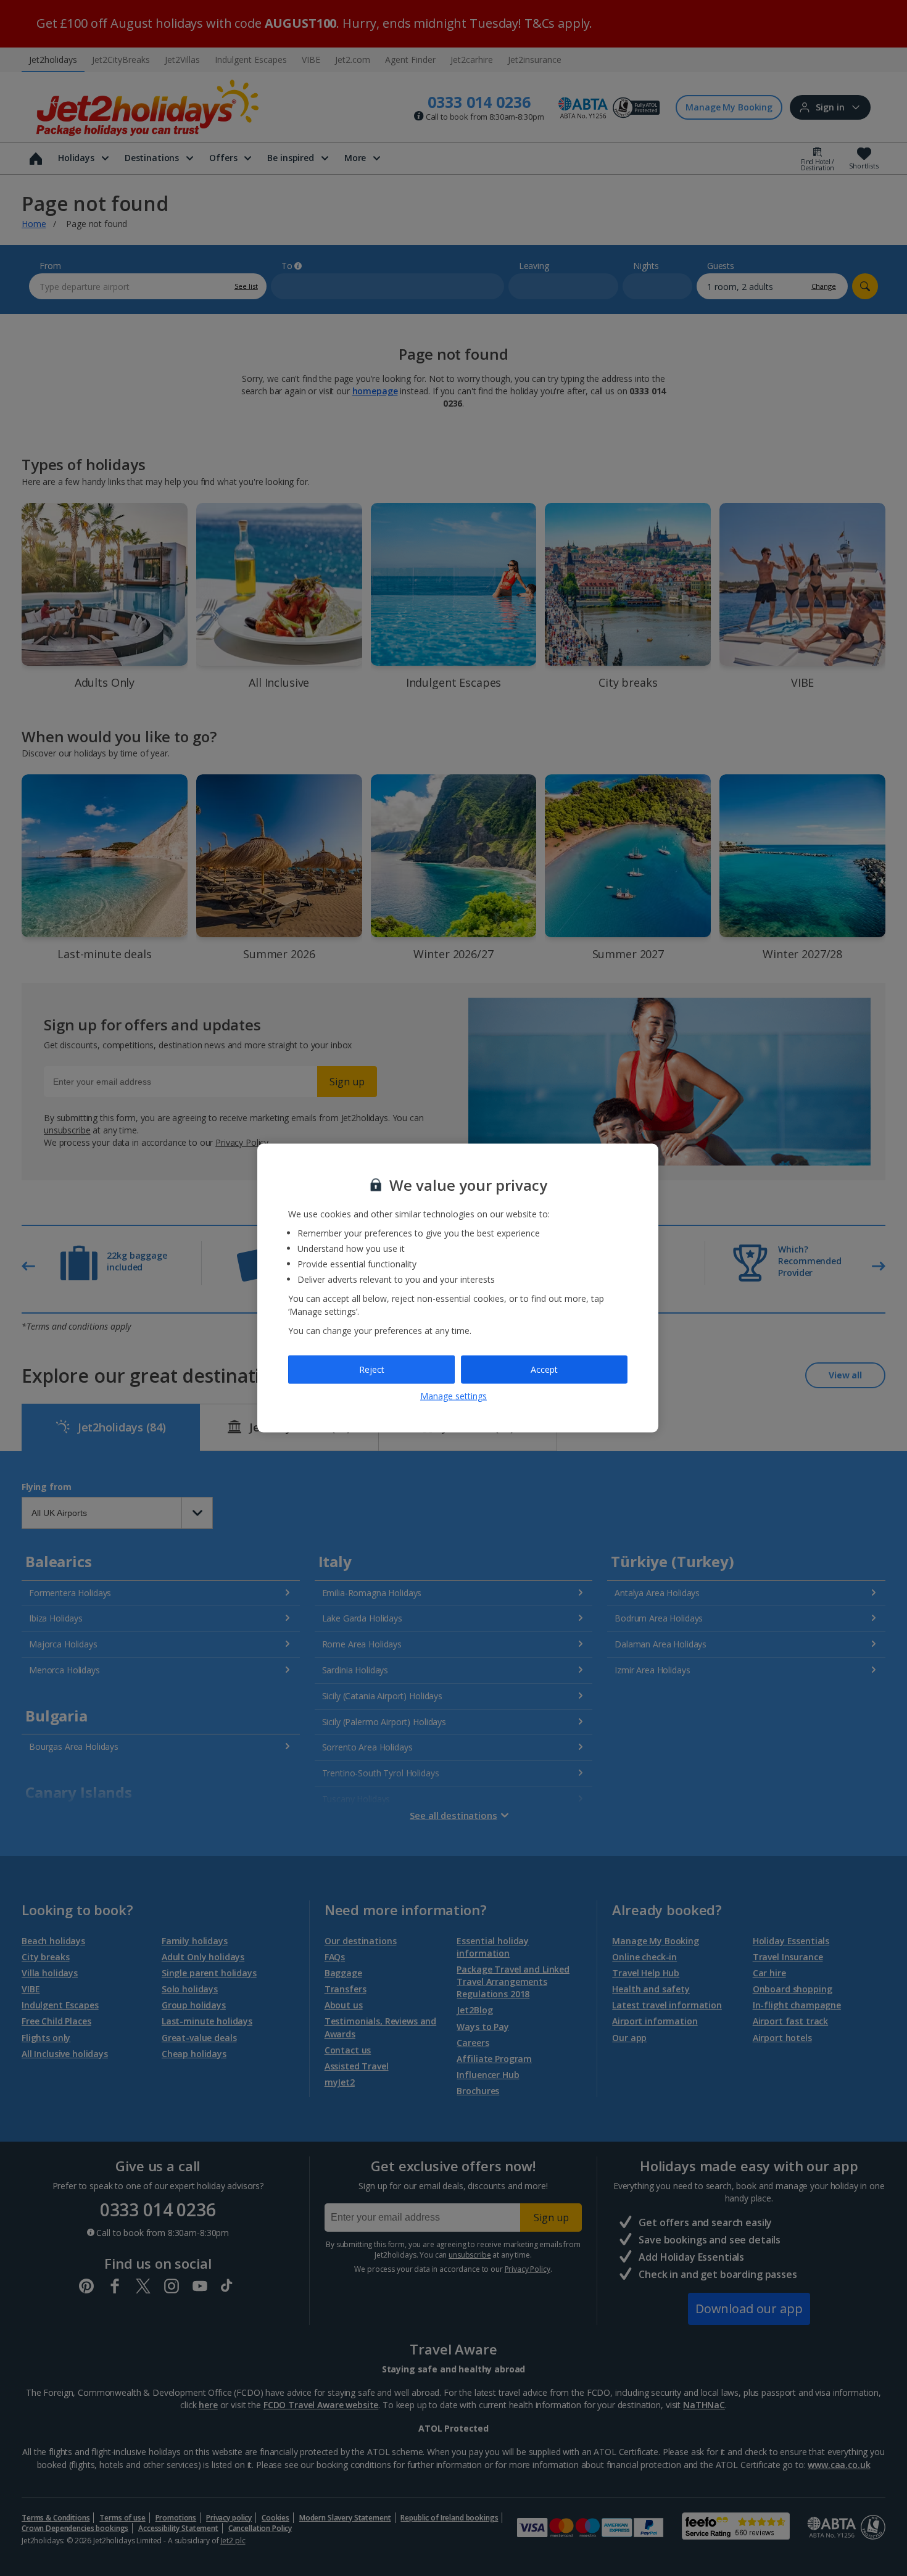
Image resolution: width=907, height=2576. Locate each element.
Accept (544, 1369)
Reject (372, 1369)
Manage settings (453, 1395)
